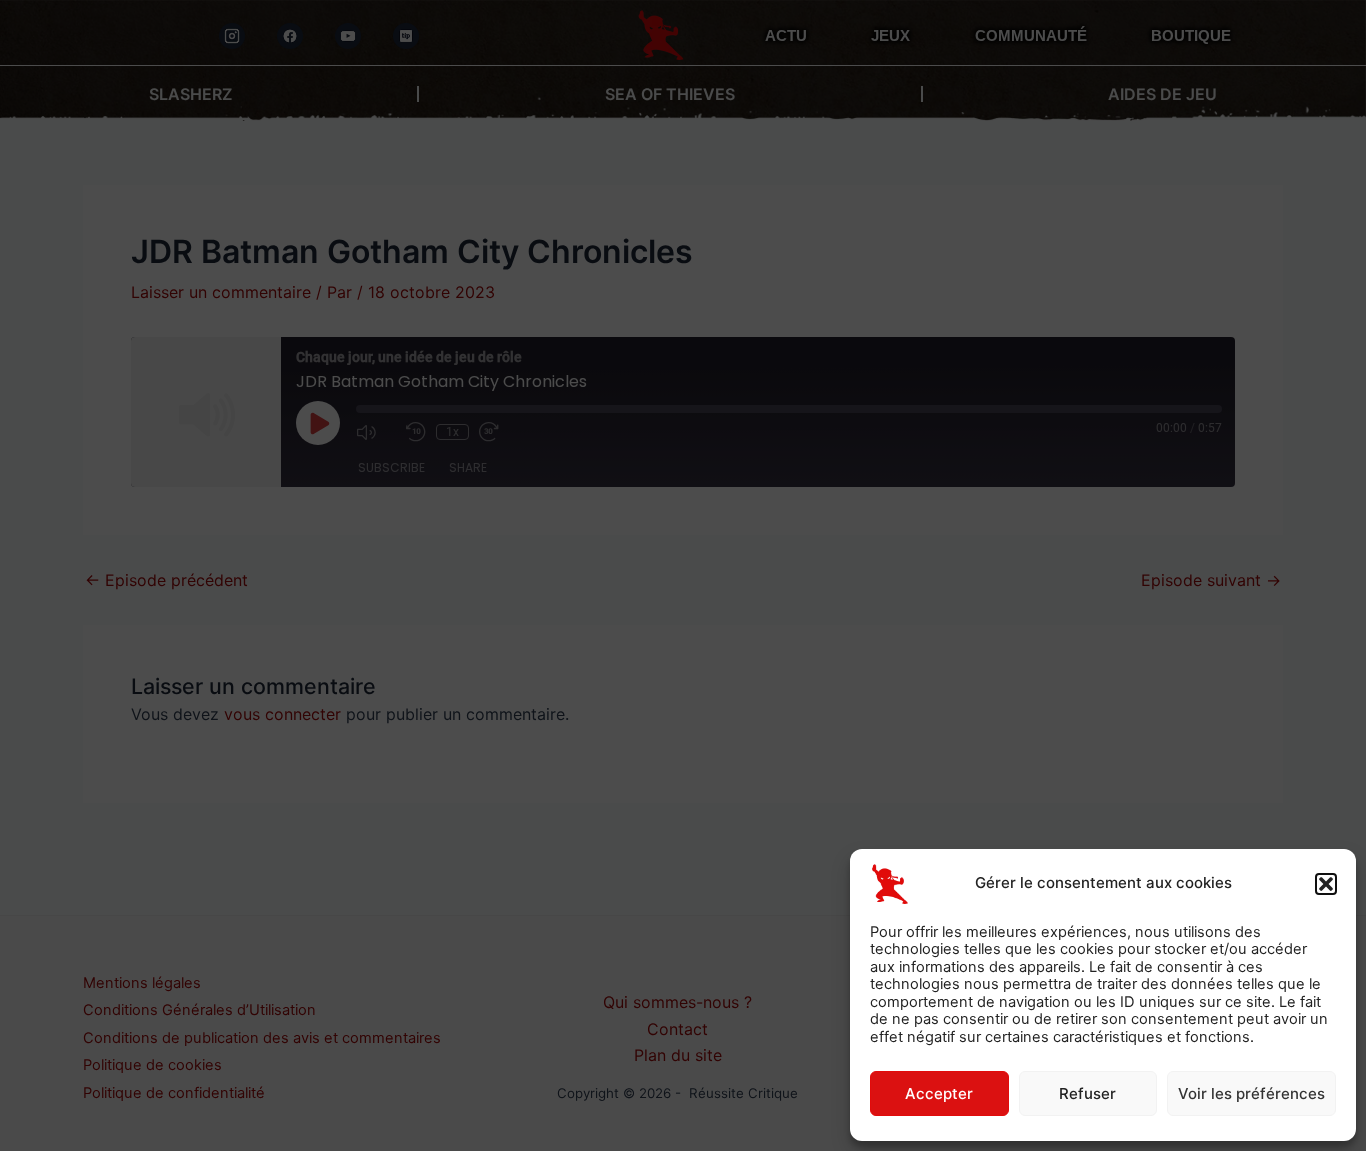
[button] (1326, 884)
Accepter (939, 1093)
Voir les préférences (1251, 1093)
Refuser (1087, 1093)
